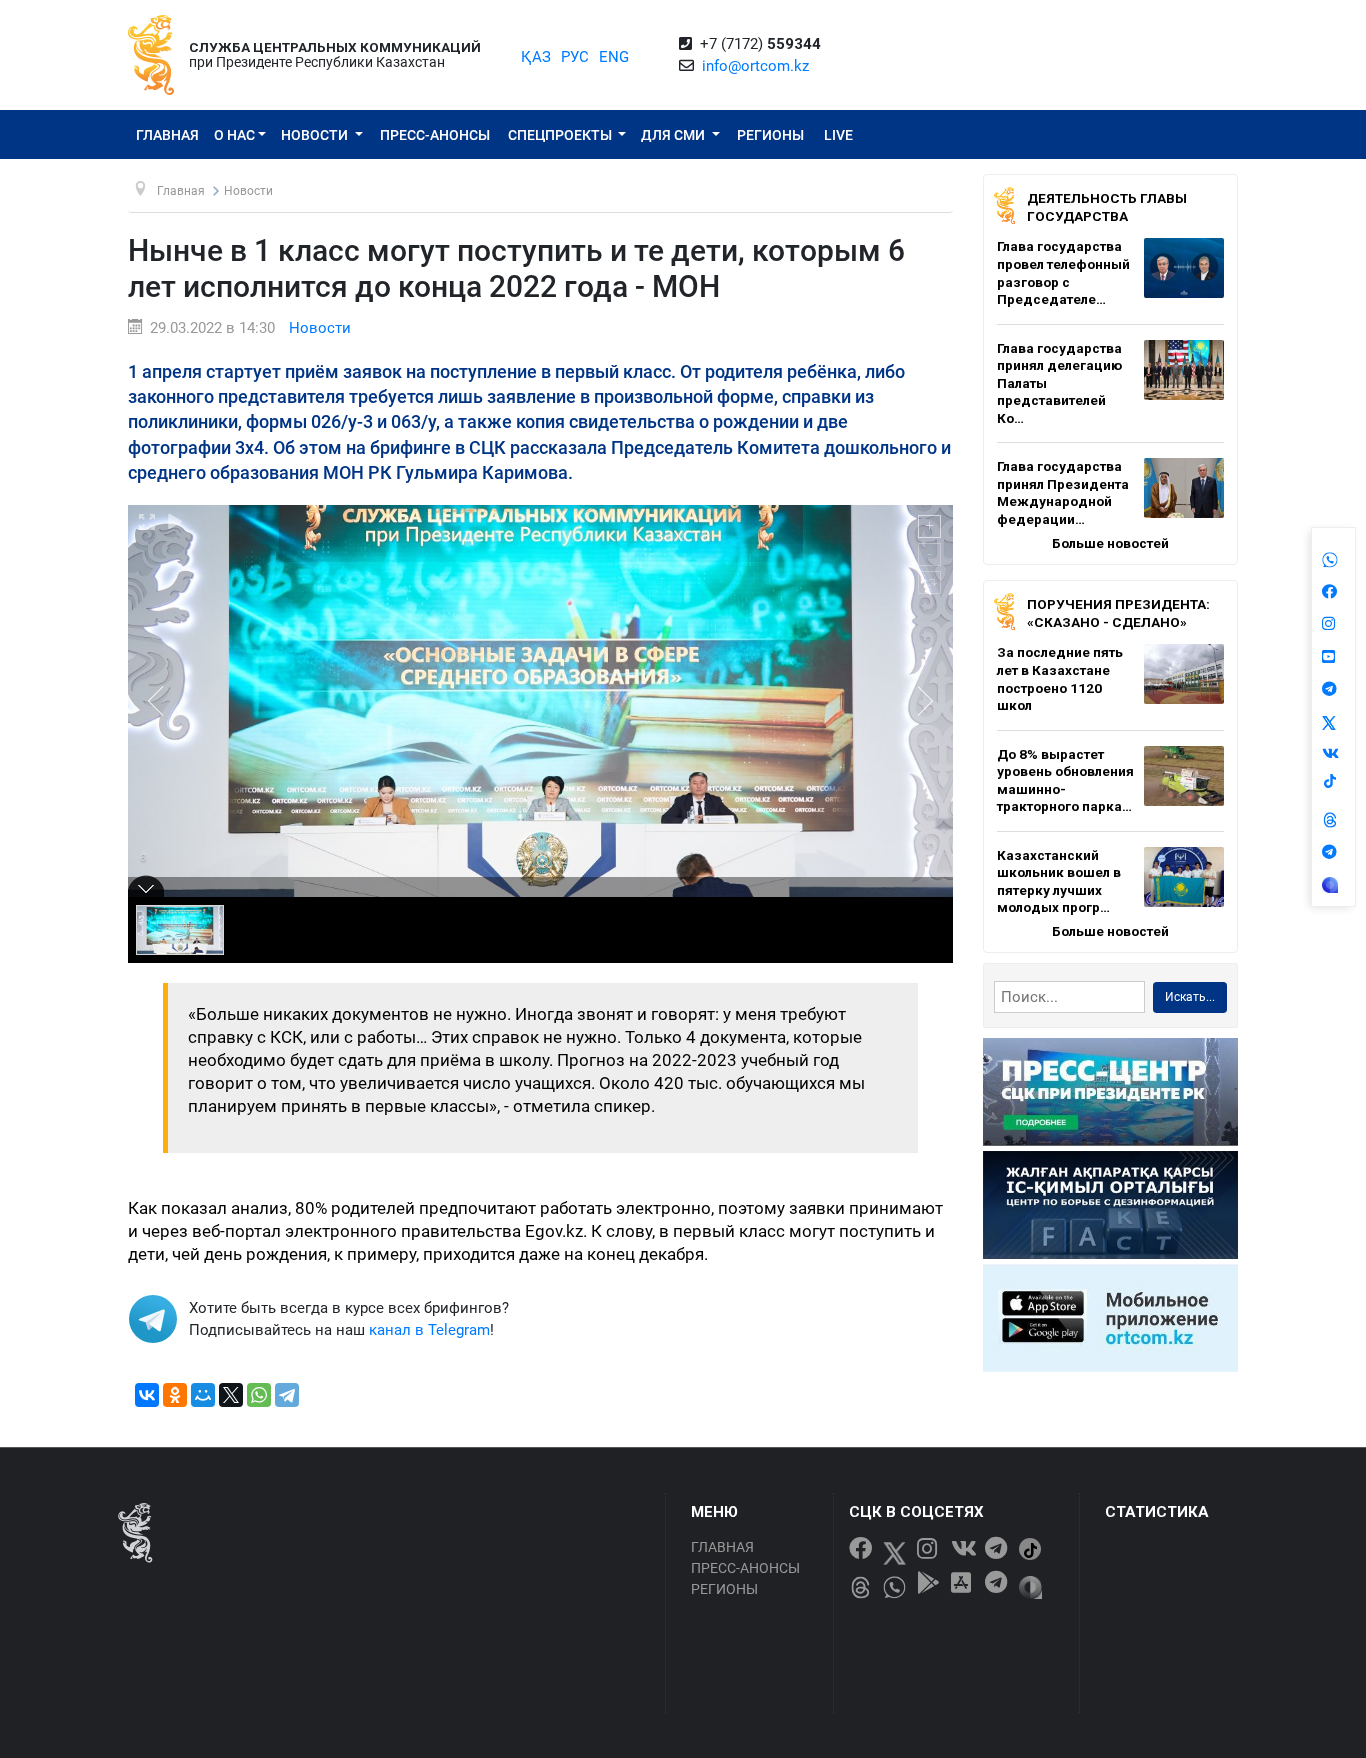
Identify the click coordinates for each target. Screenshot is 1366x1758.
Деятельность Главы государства (1107, 207)
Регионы (770, 135)
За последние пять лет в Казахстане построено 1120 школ (1060, 678)
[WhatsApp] (259, 1395)
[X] (231, 1395)
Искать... (1190, 997)
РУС (575, 57)
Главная (167, 135)
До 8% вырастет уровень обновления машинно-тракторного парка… (1065, 780)
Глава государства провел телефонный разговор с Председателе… (1063, 272)
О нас (234, 135)
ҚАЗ (536, 57)
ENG (614, 57)
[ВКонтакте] (147, 1395)
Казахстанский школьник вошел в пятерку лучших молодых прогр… (1059, 881)
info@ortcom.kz (755, 66)
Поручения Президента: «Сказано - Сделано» (1118, 613)
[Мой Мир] (203, 1395)
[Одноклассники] (175, 1395)
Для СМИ (674, 135)
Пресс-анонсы (435, 135)
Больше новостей (1110, 543)
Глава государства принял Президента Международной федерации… (1063, 492)
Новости (316, 135)
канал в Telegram (429, 1330)
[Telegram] (287, 1395)
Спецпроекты (561, 135)
